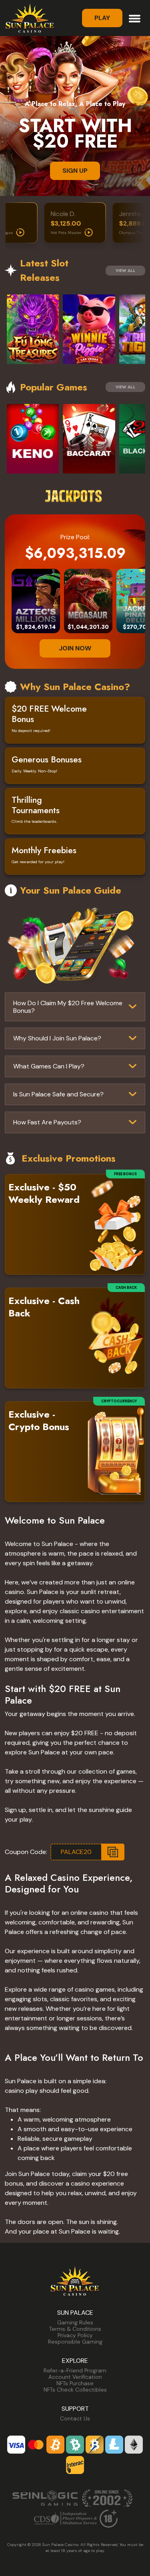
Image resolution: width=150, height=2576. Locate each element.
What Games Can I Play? (49, 1066)
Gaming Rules (75, 2322)
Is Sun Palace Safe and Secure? (58, 1094)
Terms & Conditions (75, 2329)
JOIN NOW (75, 648)
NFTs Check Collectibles (75, 2390)
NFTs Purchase (75, 2383)
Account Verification (75, 2377)
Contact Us (75, 2418)
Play (102, 18)
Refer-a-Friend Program (75, 2370)
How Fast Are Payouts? (47, 1122)
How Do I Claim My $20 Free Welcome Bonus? (68, 1007)
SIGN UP (75, 171)
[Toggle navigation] (135, 18)
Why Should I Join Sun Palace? (57, 1038)
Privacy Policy (75, 2335)
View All (125, 271)
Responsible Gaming (75, 2342)
